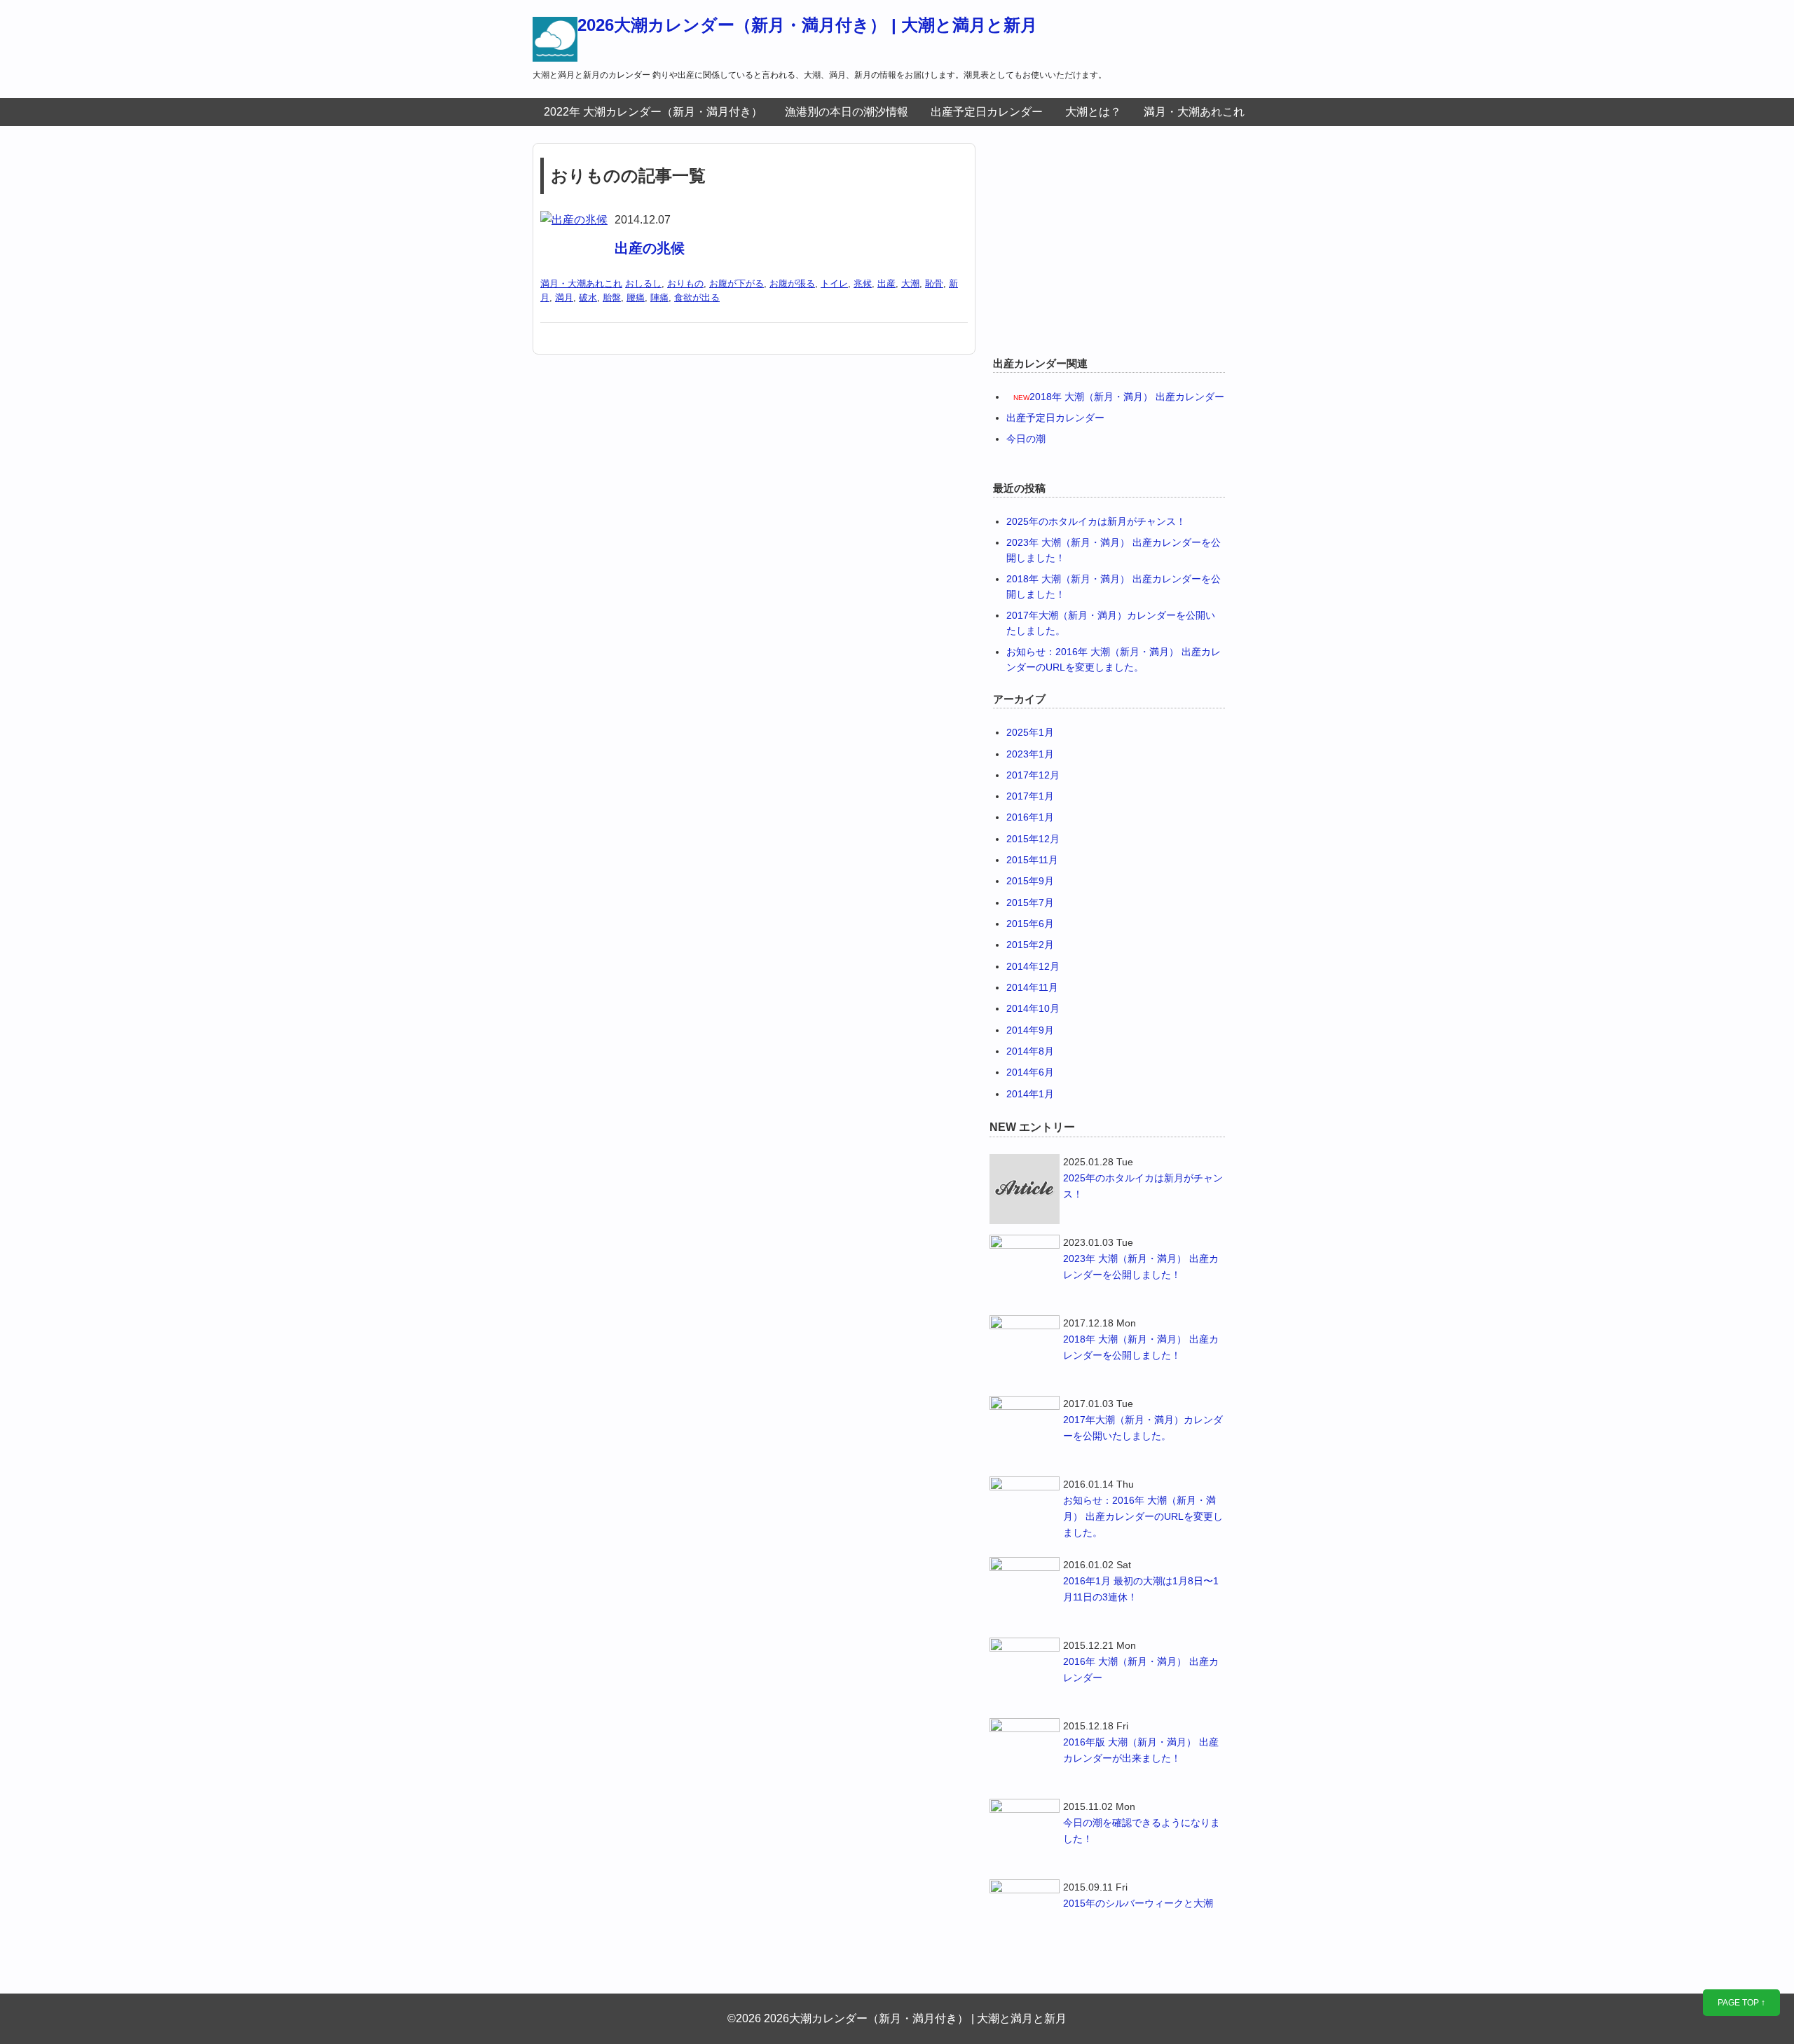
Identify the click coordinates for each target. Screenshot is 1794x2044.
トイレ (834, 283)
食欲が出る (697, 297)
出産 (886, 283)
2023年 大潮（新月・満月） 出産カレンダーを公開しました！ (1141, 1267)
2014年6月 (1030, 1072)
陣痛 (659, 297)
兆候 (863, 283)
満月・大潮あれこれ (1194, 112)
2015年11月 (1032, 860)
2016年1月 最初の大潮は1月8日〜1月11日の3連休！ (1141, 1589)
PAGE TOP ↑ (1741, 2003)
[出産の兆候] (574, 220)
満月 (564, 297)
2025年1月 (1030, 732)
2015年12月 (1033, 839)
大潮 (910, 283)
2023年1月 (1030, 754)
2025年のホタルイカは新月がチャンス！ (1096, 521)
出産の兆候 (650, 248)
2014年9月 (1030, 1030)
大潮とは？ (1093, 112)
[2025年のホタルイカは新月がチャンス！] (1025, 1189)
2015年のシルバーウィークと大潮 (1138, 1903)
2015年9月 (1030, 881)
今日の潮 (1026, 439)
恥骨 (934, 283)
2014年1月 (1030, 1094)
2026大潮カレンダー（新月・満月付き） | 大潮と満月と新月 (807, 25)
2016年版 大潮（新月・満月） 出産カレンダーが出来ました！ (1141, 1750)
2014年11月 (1032, 987)
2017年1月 (1030, 796)
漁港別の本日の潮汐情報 (847, 112)
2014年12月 (1033, 966)
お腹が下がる (737, 283)
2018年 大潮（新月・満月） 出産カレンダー (1127, 397)
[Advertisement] (1107, 241)
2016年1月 (1030, 817)
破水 (588, 297)
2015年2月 (1030, 945)
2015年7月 (1030, 903)
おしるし (643, 283)
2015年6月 (1030, 924)
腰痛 (636, 297)
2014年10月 (1033, 1008)
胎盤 (612, 297)
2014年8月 (1030, 1051)
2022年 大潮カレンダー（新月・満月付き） (653, 112)
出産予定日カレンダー (987, 112)
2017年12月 (1033, 775)
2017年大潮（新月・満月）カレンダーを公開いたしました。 (1143, 1428)
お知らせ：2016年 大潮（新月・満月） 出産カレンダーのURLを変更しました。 (1143, 1516)
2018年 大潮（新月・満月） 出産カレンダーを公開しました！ (1141, 1347)
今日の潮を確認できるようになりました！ (1142, 1831)
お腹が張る (792, 283)
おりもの (685, 283)
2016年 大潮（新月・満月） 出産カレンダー (1141, 1669)
